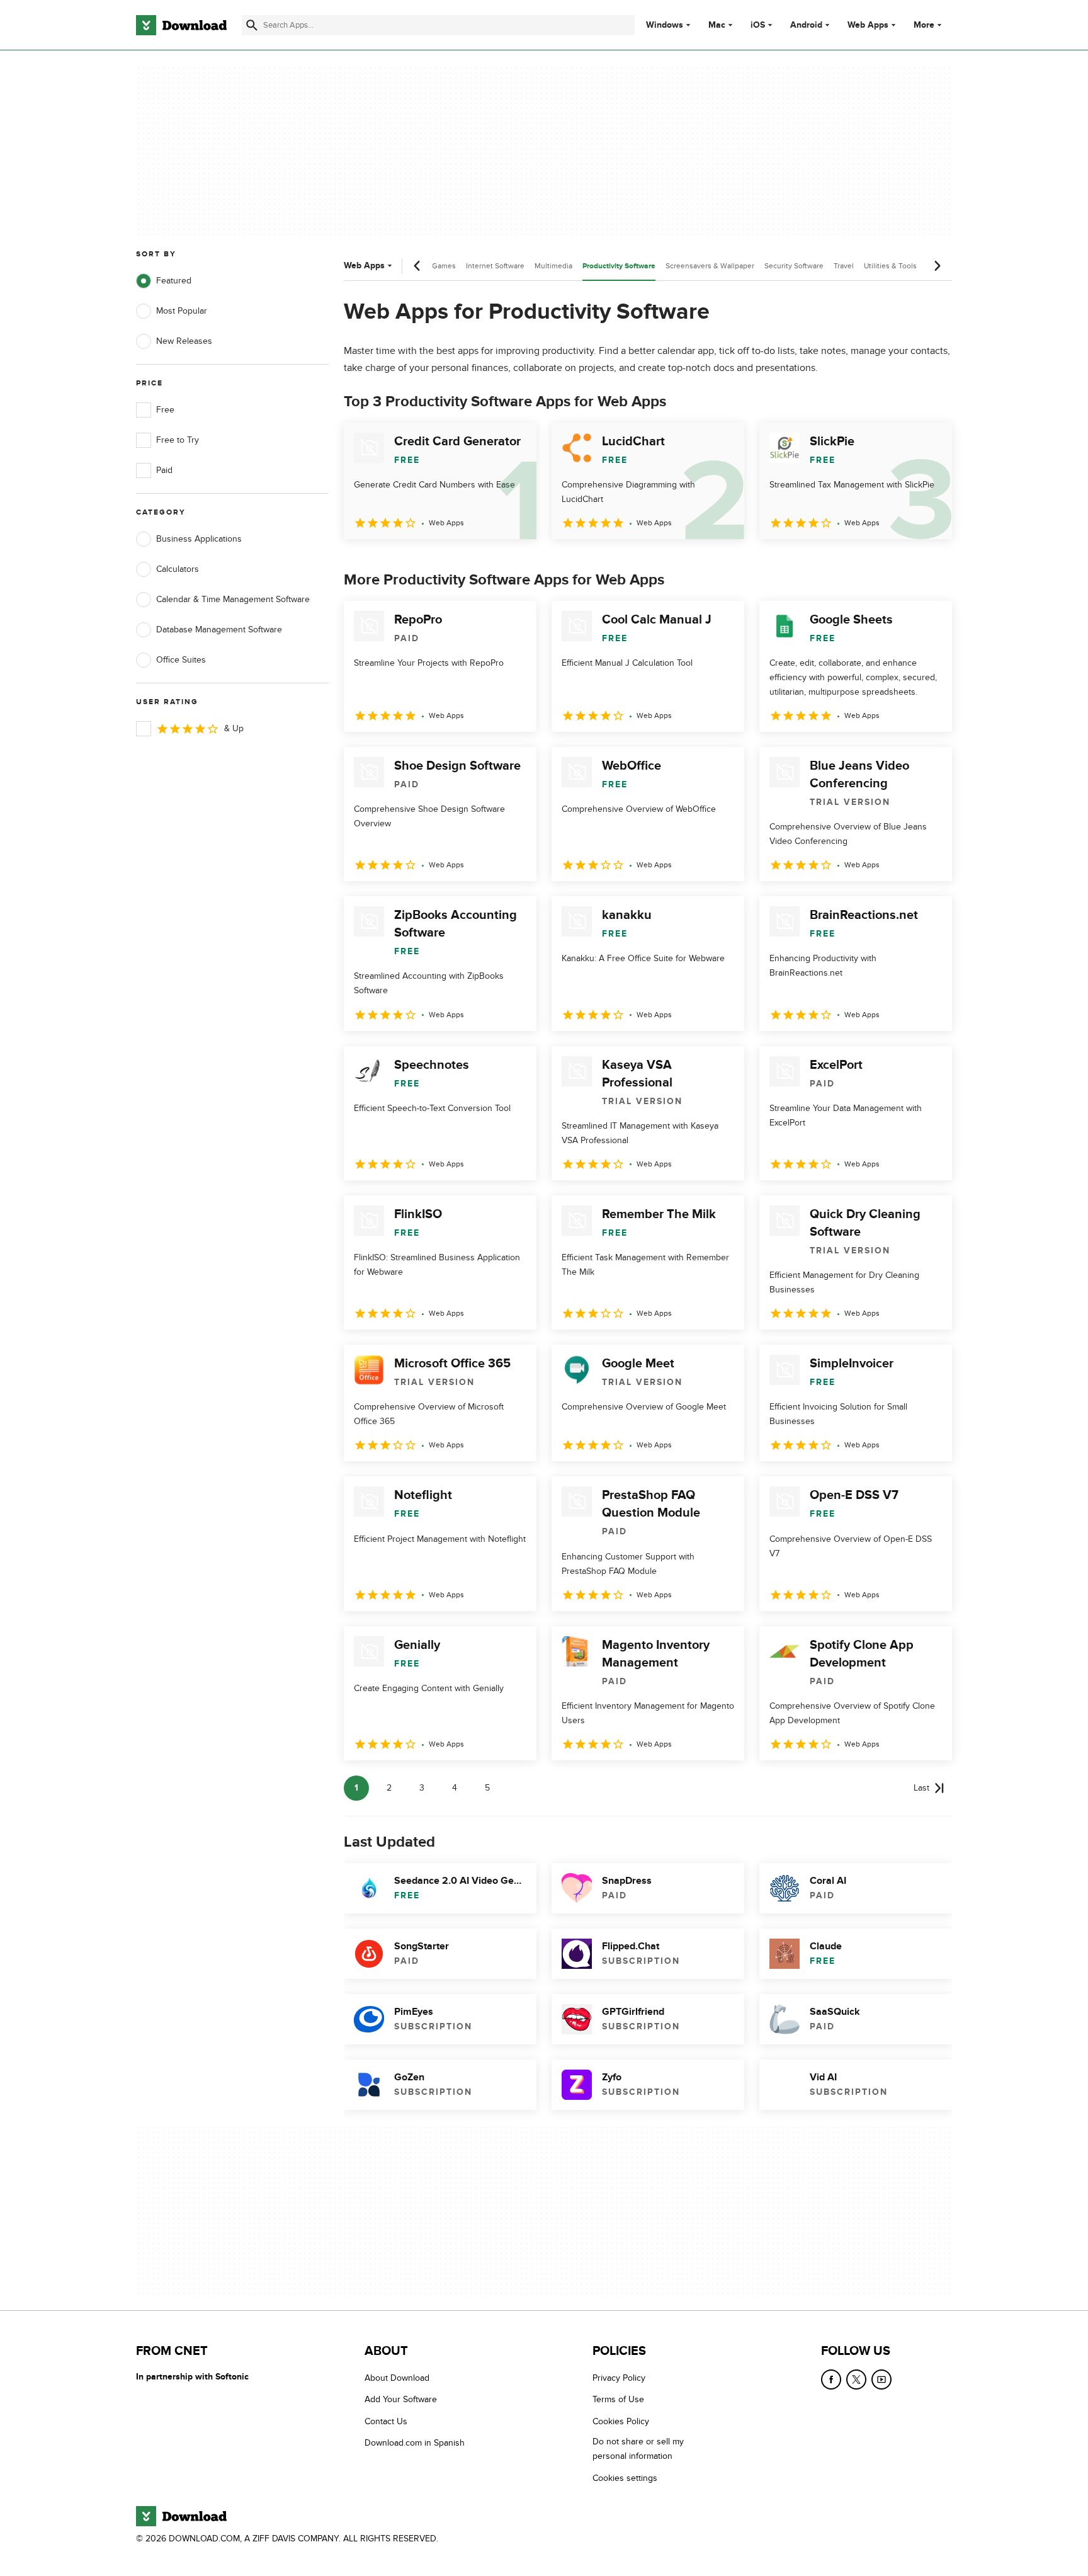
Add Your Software (401, 2399)
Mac (717, 25)
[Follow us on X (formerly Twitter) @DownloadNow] (856, 2379)
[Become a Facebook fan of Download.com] (831, 2379)
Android (806, 25)
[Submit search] (252, 25)
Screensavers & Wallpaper (710, 266)
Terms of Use (618, 2399)
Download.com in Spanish (415, 2443)
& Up (234, 728)
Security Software (794, 266)
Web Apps (868, 25)
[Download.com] (181, 25)
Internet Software (495, 266)
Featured (174, 281)
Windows (665, 25)
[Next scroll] (937, 266)
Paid (164, 470)
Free (165, 410)
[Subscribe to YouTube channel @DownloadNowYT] (881, 2379)
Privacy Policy (619, 2378)
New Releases (184, 341)
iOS (758, 25)
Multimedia (553, 266)
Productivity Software (619, 266)
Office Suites (181, 660)
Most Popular (182, 311)
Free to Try (178, 440)
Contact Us (386, 2421)
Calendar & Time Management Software (233, 599)
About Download (397, 2378)
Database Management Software (219, 630)
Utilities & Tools (890, 266)
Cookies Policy (621, 2421)
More (924, 25)
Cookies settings (625, 2477)
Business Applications (199, 539)
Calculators (178, 569)
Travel (844, 266)
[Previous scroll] (417, 266)
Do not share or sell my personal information (638, 2449)
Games (444, 266)
